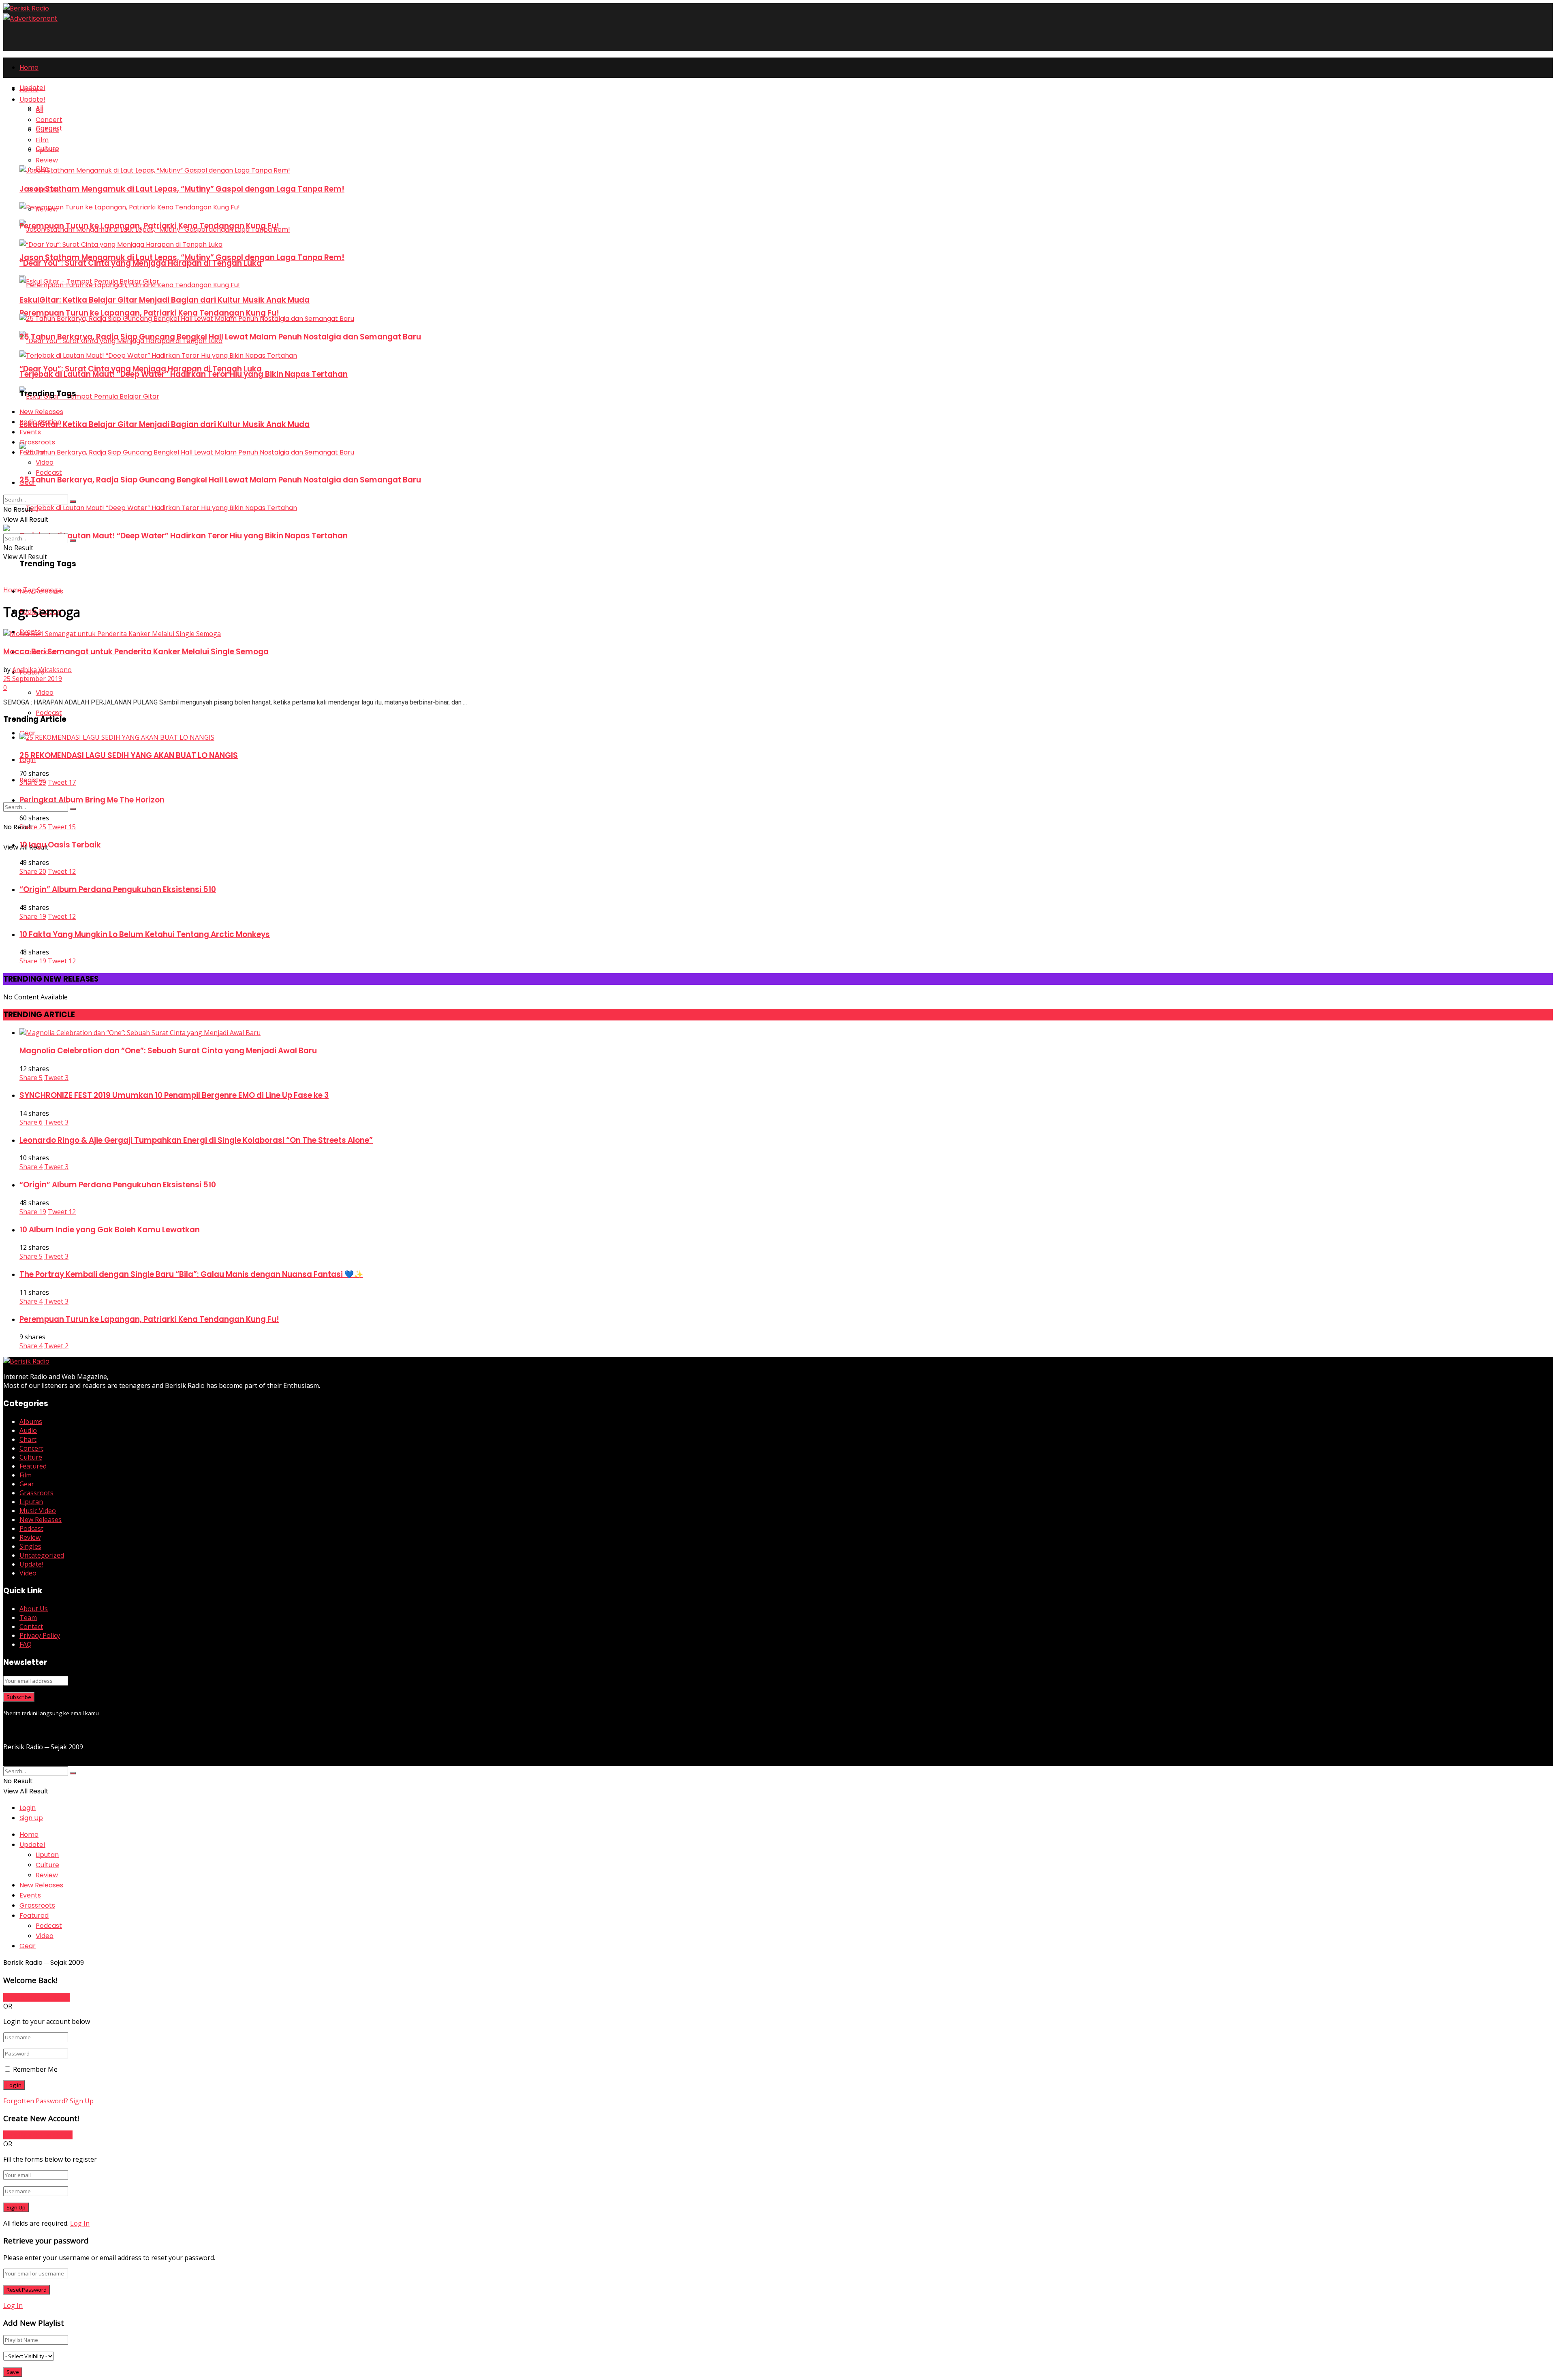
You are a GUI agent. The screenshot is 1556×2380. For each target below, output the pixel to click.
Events (30, 432)
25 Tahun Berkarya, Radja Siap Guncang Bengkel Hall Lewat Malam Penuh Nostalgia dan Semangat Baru (220, 480)
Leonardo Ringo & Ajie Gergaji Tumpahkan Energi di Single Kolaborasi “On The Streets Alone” (196, 1140)
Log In (80, 2223)
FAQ (26, 1644)
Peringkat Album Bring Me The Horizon (92, 800)
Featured (33, 1466)
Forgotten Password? (36, 2101)
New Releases (41, 412)
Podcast (49, 713)
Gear (28, 483)
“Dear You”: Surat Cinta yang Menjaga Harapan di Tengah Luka (141, 263)
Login (28, 1808)
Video (45, 693)
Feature (32, 452)
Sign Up (31, 1818)
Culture (47, 130)
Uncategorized (42, 1555)
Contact (31, 1627)
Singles (30, 1546)
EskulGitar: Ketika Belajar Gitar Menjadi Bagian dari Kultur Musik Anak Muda (165, 424)
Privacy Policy (40, 1635)
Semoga (49, 590)
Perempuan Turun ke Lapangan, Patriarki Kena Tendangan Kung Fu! (149, 313)
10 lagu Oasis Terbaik (60, 845)
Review (47, 160)
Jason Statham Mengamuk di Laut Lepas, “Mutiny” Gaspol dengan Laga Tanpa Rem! (182, 189)
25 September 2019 (33, 679)
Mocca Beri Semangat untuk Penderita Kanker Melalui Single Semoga (136, 652)
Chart (28, 1439)
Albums (31, 1422)
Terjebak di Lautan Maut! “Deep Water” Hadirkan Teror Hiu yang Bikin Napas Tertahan (184, 536)
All (40, 110)
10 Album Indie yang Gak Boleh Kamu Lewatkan (110, 1230)
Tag (29, 590)
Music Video (38, 1511)
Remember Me (35, 2069)
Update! (32, 99)
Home (29, 67)
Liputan (47, 150)
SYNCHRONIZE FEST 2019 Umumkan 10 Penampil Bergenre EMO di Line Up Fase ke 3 (174, 1095)
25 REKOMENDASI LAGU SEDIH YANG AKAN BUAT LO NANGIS (129, 755)
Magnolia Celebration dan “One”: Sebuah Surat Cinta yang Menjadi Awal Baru (168, 1051)
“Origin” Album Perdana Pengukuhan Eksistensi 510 (118, 889)
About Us (34, 1609)
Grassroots (37, 442)
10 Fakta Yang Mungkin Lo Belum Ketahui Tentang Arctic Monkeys (145, 934)
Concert (49, 120)
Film (42, 140)
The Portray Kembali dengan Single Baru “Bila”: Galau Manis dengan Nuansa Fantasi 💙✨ (191, 1274)
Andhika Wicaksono (42, 670)
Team (28, 1618)
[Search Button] (73, 809)
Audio (28, 1430)
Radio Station (40, 422)
